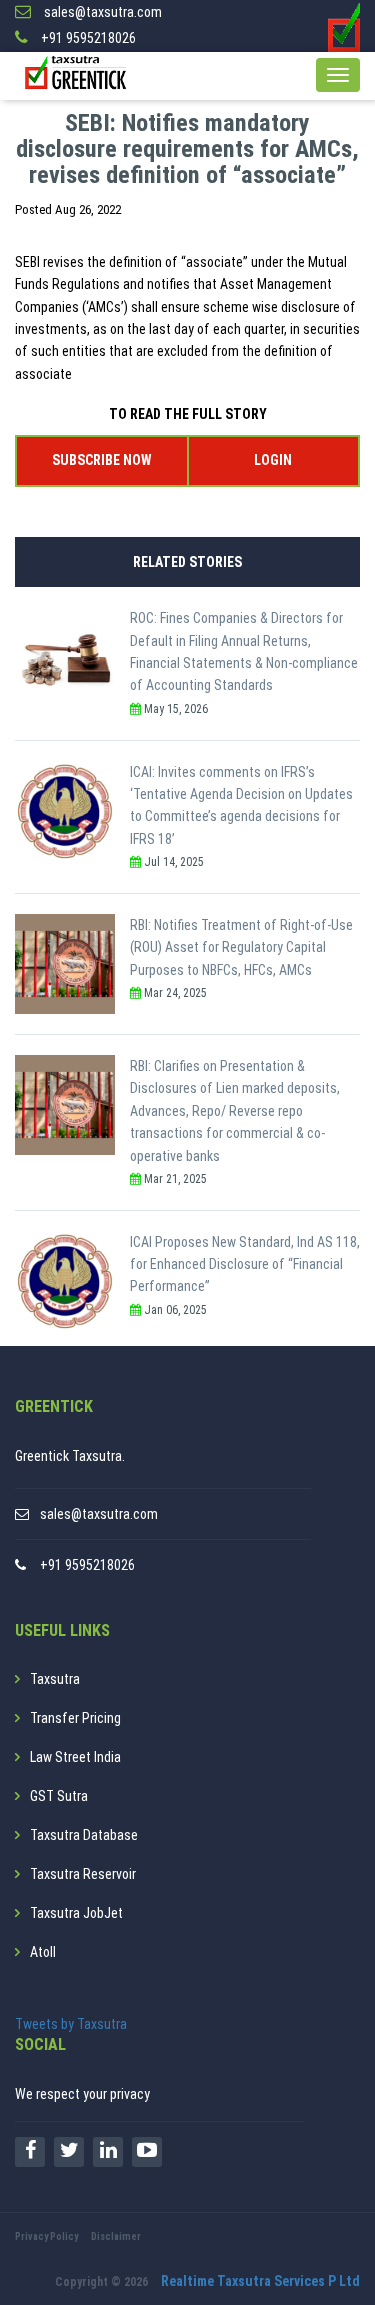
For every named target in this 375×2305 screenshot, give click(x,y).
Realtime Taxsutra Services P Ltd (260, 2281)
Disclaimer (116, 2236)
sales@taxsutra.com (99, 1514)
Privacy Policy (46, 2236)
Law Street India (75, 1757)
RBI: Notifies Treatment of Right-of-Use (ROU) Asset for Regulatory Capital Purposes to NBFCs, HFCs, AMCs (241, 947)
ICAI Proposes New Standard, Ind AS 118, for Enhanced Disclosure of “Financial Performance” (245, 1264)
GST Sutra (59, 1796)
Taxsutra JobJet (76, 1913)
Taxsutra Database (84, 1835)
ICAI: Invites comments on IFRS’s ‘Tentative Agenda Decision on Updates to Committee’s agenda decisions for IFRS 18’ (241, 805)
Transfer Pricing (75, 1718)
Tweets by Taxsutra (71, 2024)
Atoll (43, 1952)
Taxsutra (55, 1679)
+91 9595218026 (87, 1565)
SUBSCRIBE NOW (101, 460)
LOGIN (273, 460)
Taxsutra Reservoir (83, 1874)
